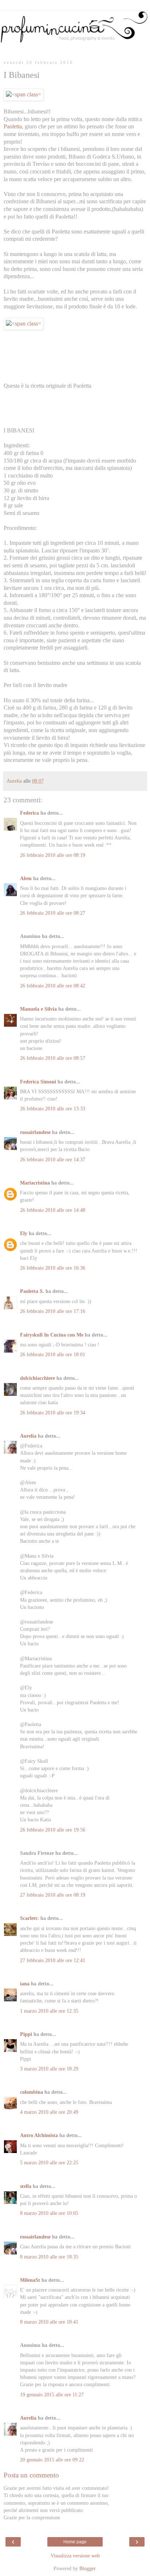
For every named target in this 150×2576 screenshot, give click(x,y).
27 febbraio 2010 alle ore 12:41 (53, 1960)
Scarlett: (29, 1918)
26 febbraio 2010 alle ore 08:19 (53, 855)
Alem (26, 878)
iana (25, 1984)
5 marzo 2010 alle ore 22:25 (49, 2162)
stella (26, 2186)
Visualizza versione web (75, 2556)
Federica (29, 813)
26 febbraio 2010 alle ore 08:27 (53, 913)
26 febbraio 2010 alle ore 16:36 (53, 1268)
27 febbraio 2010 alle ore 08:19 (53, 1895)
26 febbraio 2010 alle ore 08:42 (53, 986)
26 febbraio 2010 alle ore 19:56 (53, 1830)
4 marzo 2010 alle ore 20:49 (49, 2112)
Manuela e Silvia (38, 1009)
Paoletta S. (32, 1291)
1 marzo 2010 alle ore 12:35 (49, 2011)
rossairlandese (35, 1132)
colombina (31, 2092)
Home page (75, 2542)
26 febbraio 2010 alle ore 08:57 (53, 1058)
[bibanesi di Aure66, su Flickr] (23, 94)
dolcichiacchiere (37, 1378)
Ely (24, 1233)
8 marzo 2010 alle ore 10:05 (49, 2213)
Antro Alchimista (39, 2135)
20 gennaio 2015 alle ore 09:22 (52, 2460)
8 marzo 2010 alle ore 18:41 (49, 2322)
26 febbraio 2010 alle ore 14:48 (53, 1210)
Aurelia (28, 1436)
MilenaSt (30, 2280)
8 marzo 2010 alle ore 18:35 (49, 2257)
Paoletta (13, 126)
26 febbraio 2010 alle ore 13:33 (53, 1109)
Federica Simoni (38, 1082)
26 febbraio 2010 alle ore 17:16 (53, 1311)
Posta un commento (31, 2475)
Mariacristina (35, 1183)
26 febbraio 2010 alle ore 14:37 (53, 1159)
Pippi (26, 2034)
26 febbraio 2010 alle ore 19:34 (53, 1413)
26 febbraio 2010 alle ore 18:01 (53, 1354)
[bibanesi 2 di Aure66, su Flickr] (23, 324)
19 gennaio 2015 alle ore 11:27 (52, 2395)
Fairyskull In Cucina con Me (52, 1335)
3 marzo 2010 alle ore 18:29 (49, 2069)
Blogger (87, 2568)
